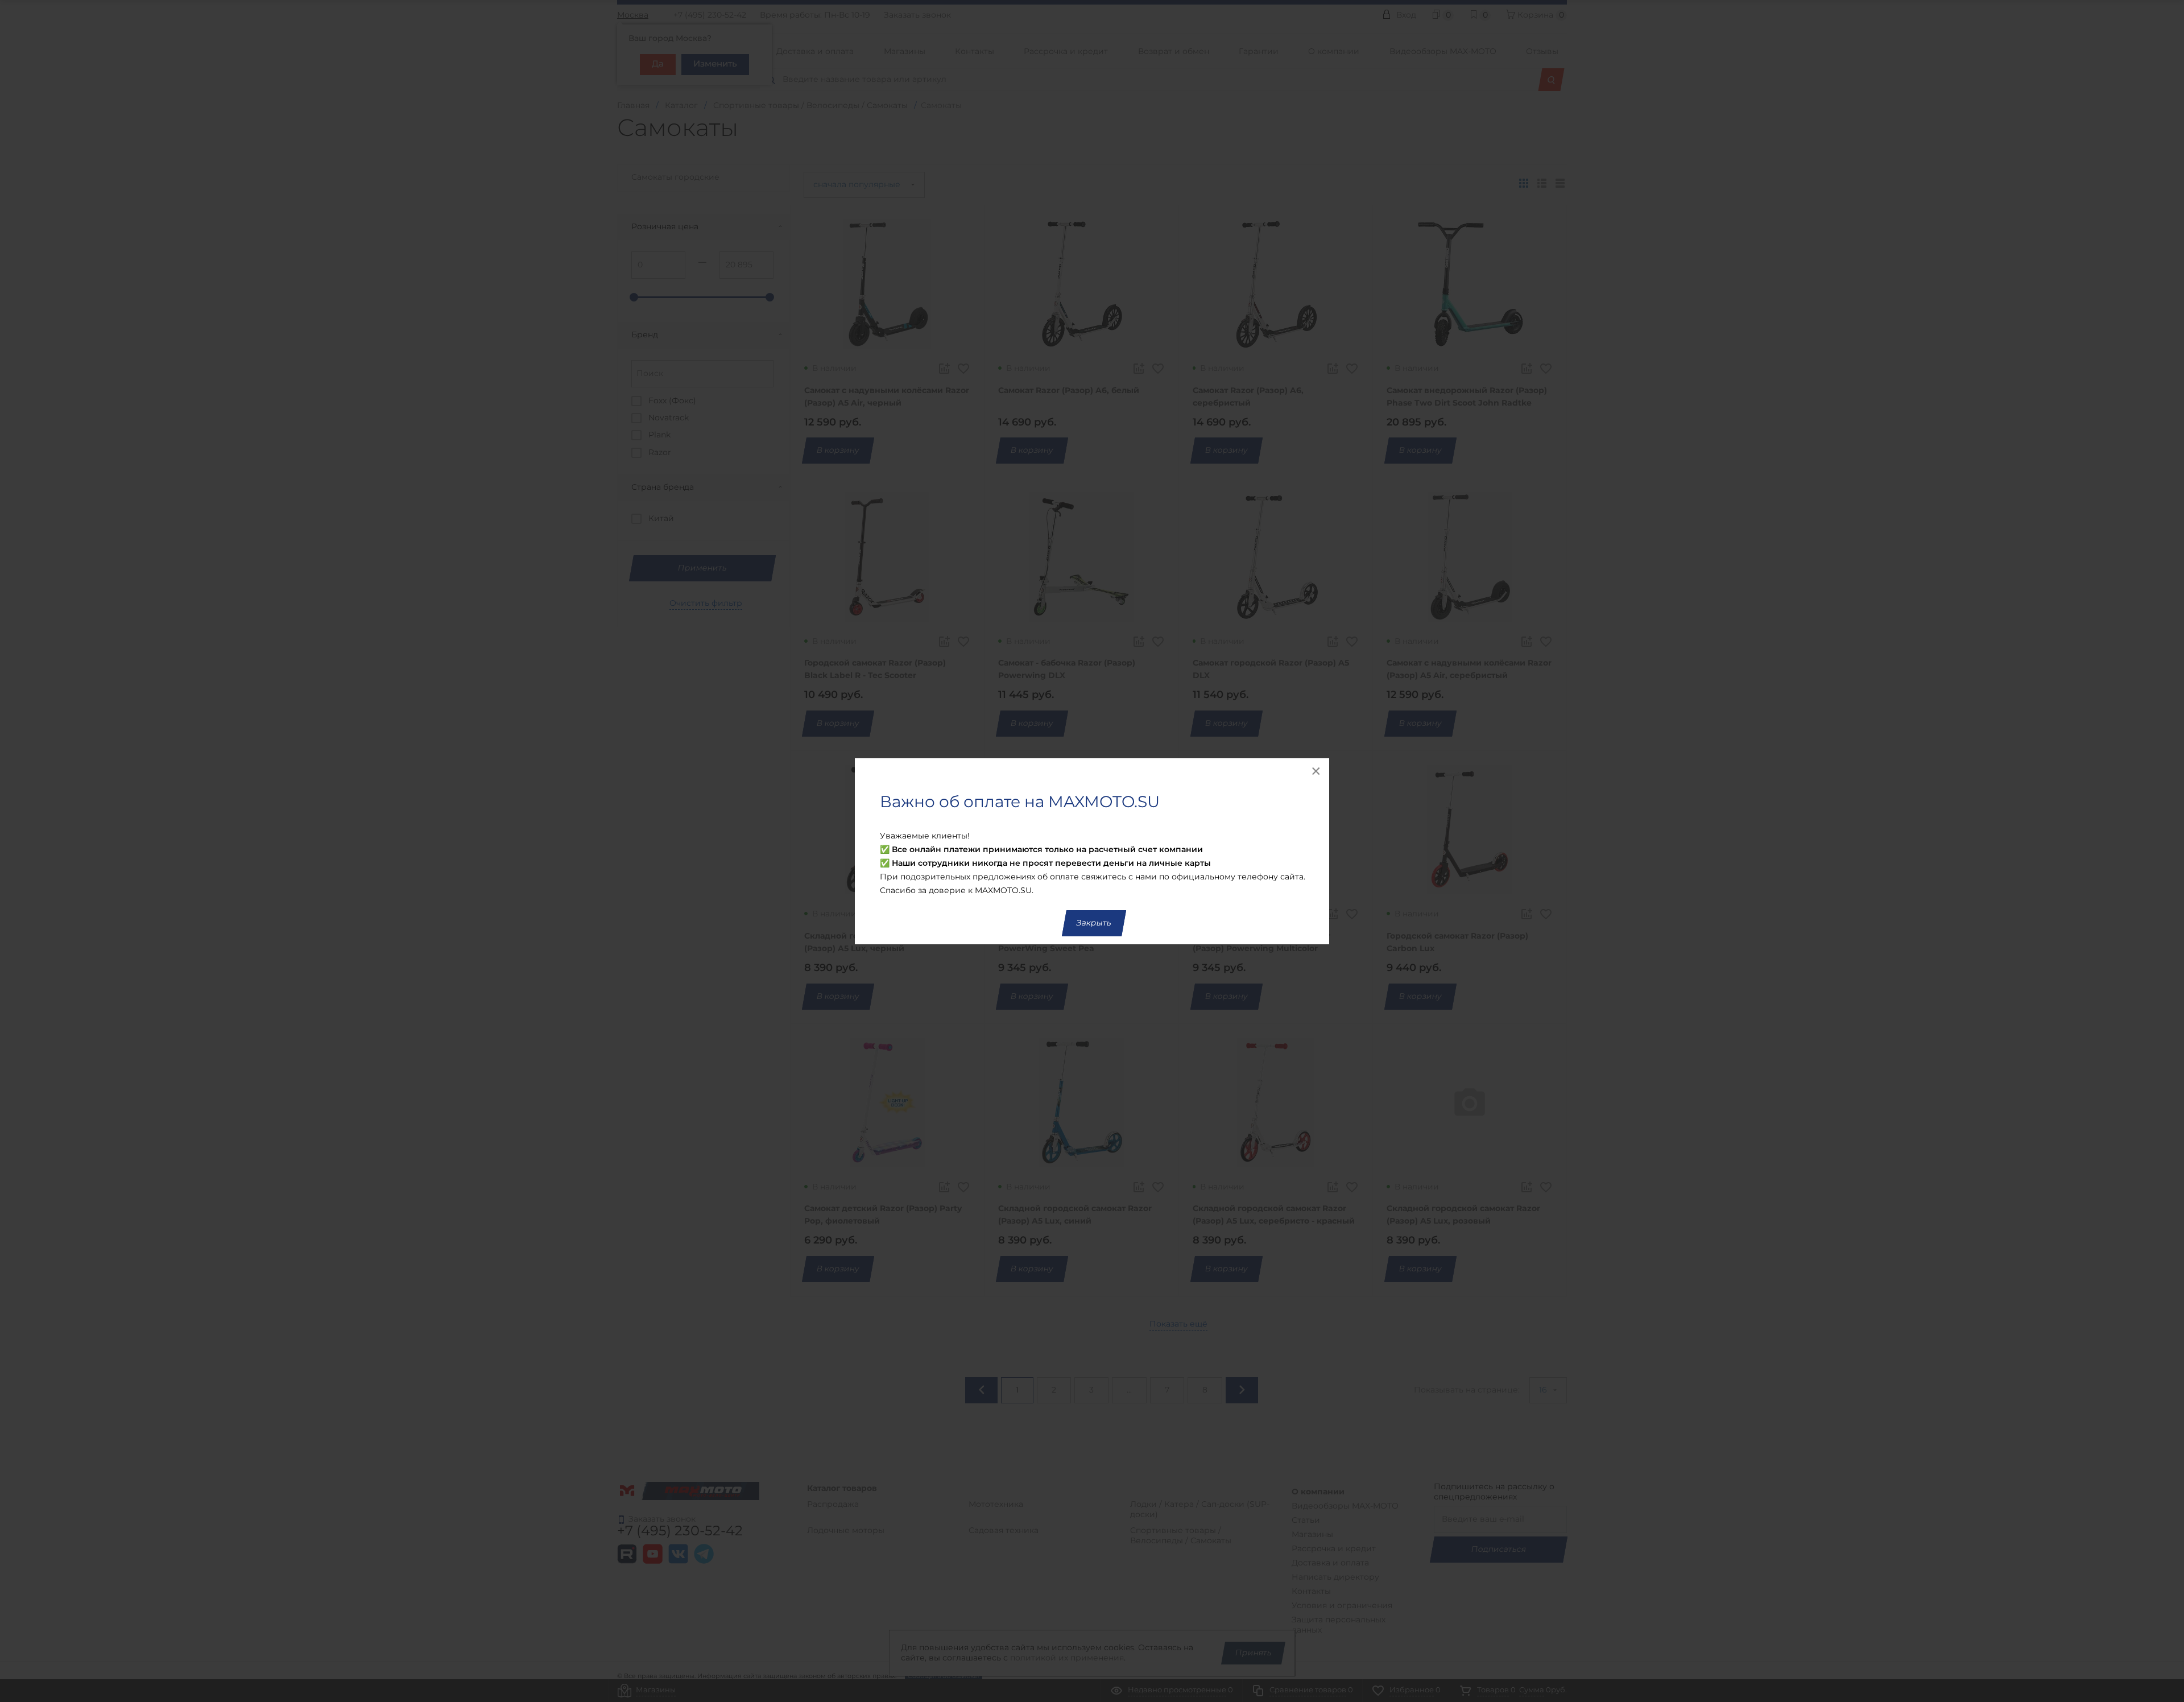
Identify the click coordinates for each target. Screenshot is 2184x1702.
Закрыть (1094, 923)
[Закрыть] (1317, 771)
